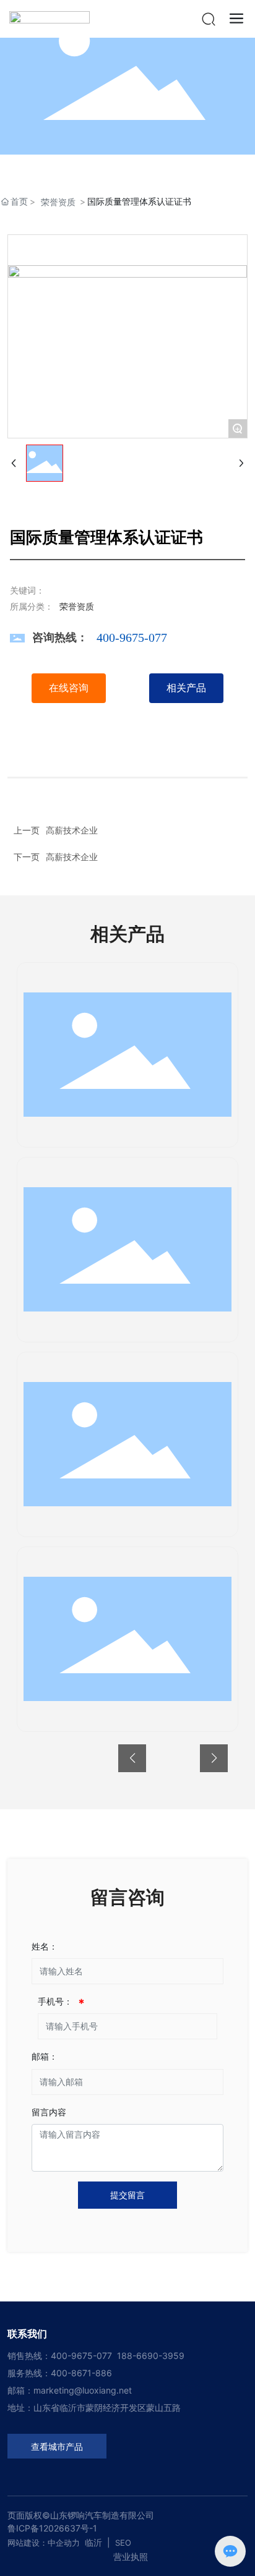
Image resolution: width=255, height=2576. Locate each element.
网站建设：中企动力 (44, 2543)
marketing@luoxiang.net (83, 2390)
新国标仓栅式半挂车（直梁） (127, 1256)
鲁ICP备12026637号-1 (52, 2528)
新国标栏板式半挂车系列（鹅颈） (127, 1451)
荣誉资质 (58, 202)
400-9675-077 (132, 638)
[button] (132, 1758)
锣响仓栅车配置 (127, 1061)
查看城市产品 (57, 2447)
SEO (123, 2543)
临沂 (93, 2542)
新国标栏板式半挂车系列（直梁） (127, 1645)
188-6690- (140, 2356)
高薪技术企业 (72, 857)
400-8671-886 (81, 2373)
